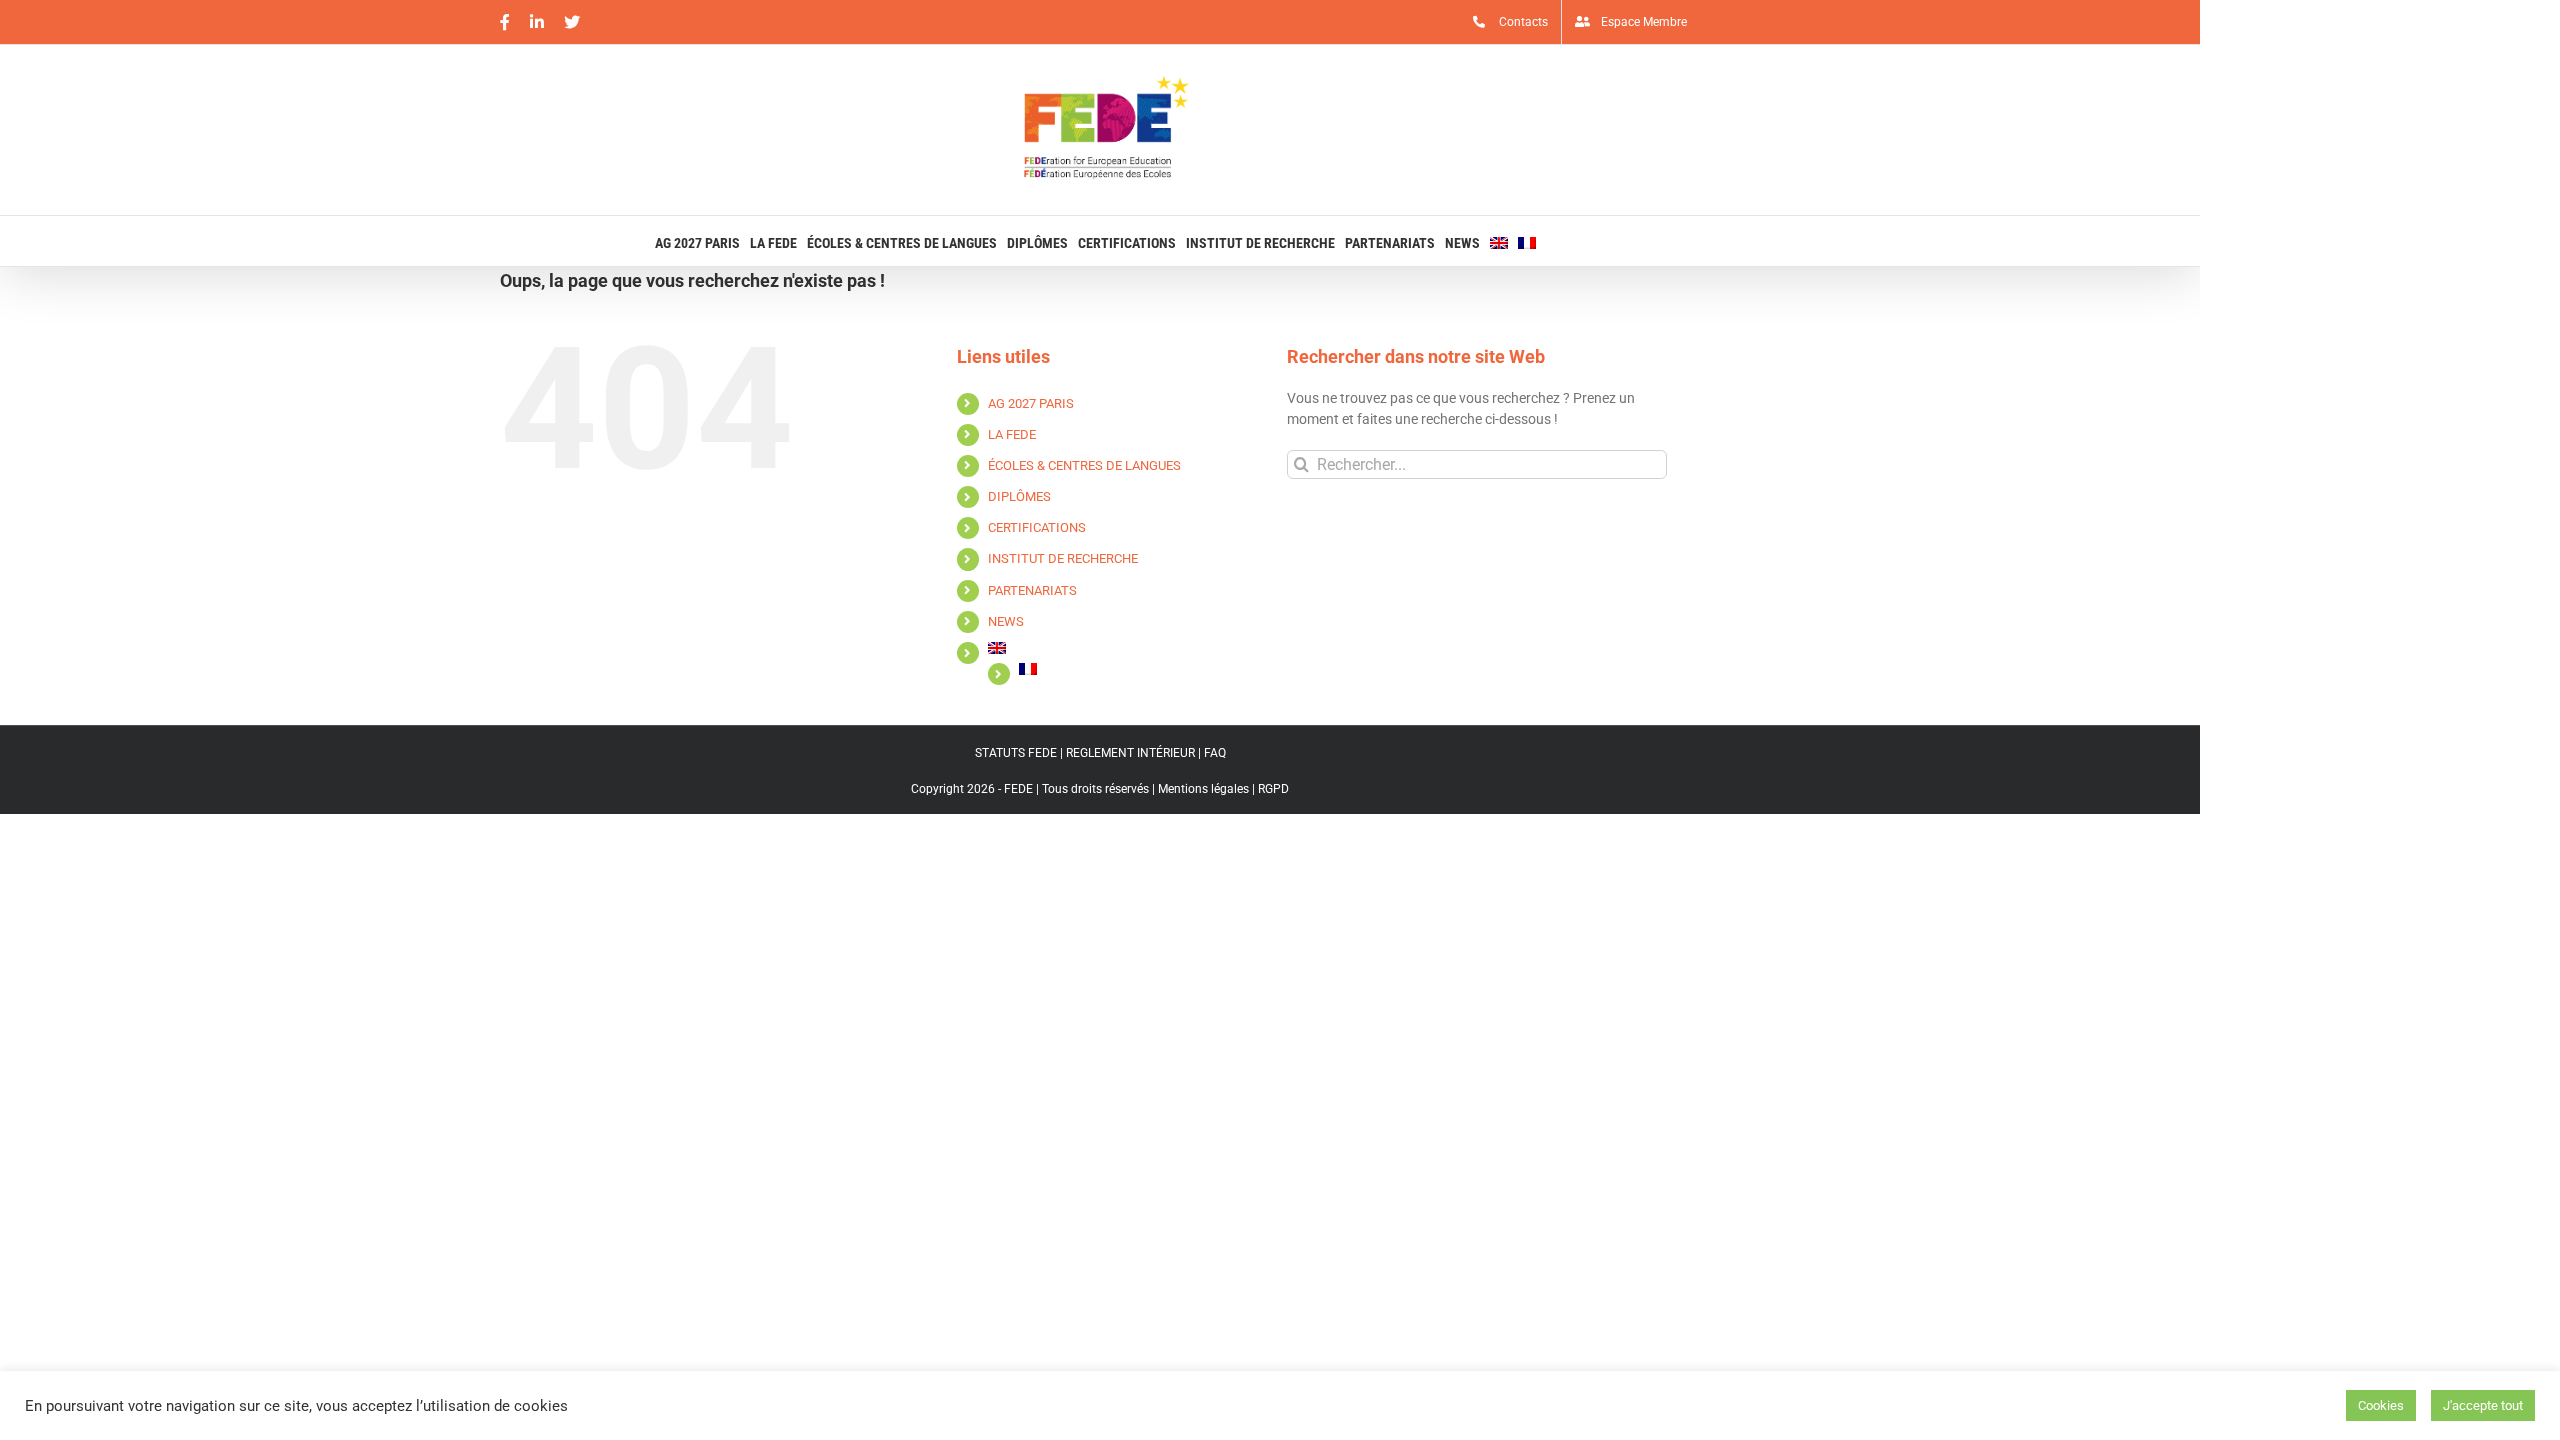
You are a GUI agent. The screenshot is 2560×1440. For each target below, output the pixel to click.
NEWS (1006, 621)
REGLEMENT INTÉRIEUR (1130, 753)
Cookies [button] (2381, 1405)
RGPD (1273, 789)
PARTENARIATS (1032, 590)
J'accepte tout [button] (2483, 1405)
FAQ (1215, 753)
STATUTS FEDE (1016, 753)
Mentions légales (1203, 789)
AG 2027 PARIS (1031, 403)
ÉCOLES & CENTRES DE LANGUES (1084, 465)
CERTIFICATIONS (1037, 527)
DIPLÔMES (1019, 496)
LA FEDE (1012, 434)
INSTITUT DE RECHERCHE (1063, 558)
